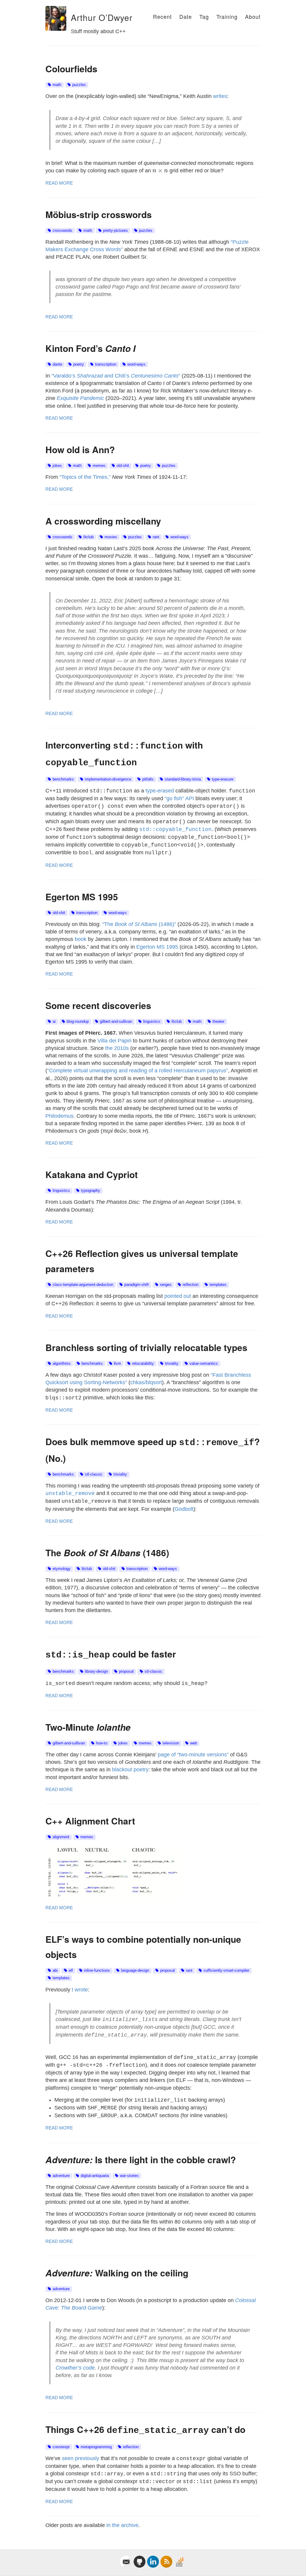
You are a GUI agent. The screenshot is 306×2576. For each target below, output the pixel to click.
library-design (96, 1672)
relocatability (143, 1364)
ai (54, 1022)
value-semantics (204, 1364)
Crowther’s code (75, 2368)
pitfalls (148, 779)
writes (220, 96)
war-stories (129, 2176)
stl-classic (94, 1474)
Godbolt (184, 1509)
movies (111, 537)
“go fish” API (179, 798)
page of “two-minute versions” (193, 1755)
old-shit (123, 466)
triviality (172, 1364)
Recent (162, 16)
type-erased (160, 791)
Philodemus (59, 1116)
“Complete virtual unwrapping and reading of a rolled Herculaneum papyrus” (138, 1071)
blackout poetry (130, 1770)
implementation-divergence (108, 779)
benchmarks (63, 779)
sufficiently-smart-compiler (226, 1971)
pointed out (178, 1296)
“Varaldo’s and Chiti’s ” (116, 376)
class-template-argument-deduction (83, 1285)
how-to (102, 1743)
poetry (79, 364)
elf (71, 1971)
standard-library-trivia (183, 779)
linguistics (152, 1022)
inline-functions (97, 1971)
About (253, 16)
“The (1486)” (139, 924)
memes (99, 466)
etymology (62, 1569)
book (81, 939)
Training (227, 16)
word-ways (136, 364)
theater (218, 1022)
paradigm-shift (137, 1285)
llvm (117, 1364)
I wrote (80, 1990)
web (193, 1743)
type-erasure (223, 779)
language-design (135, 1971)
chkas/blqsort (146, 1382)
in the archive (122, 2525)
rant (156, 537)
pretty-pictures (115, 231)
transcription (106, 364)
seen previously (81, 2458)
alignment (61, 1837)
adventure (61, 2176)
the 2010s (117, 1048)
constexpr (61, 2447)
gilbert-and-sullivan (116, 1022)
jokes (57, 466)
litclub (88, 537)
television (171, 1743)
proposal (126, 1672)
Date (186, 16)
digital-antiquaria (95, 2176)
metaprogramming (96, 2447)
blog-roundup (78, 1022)
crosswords (62, 231)
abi (55, 1971)
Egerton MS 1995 (157, 947)
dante (57, 364)
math (57, 85)
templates (218, 1285)
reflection (191, 1285)
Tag (204, 16)
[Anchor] (67, 18)
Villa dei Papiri (114, 1041)
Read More (59, 183)
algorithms (62, 1364)
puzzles (79, 85)
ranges (166, 1285)
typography (91, 1191)
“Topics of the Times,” (85, 477)
